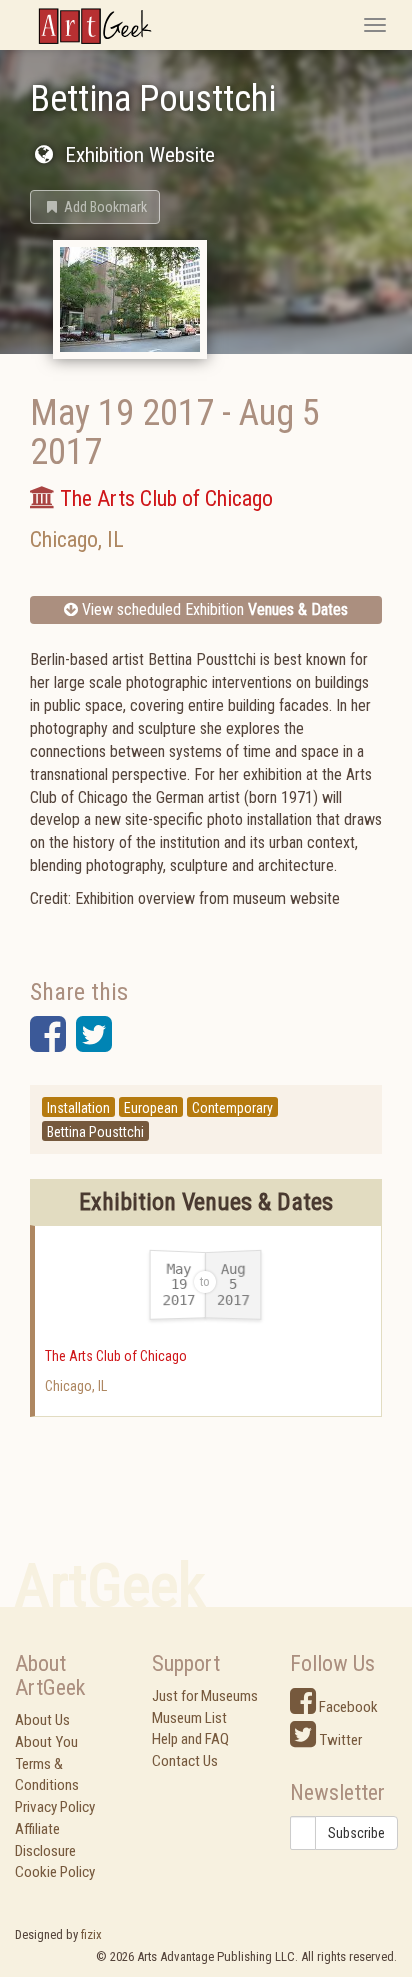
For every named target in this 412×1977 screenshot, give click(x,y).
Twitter (339, 1740)
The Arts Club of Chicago (116, 1356)
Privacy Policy (55, 1807)
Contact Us (185, 1761)
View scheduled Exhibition (213, 609)
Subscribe (356, 1833)
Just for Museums (205, 1696)
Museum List (189, 1718)
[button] (95, 207)
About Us (42, 1720)
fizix (91, 1934)
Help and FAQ (190, 1739)
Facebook (347, 1707)
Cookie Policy (55, 1872)
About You (46, 1742)
